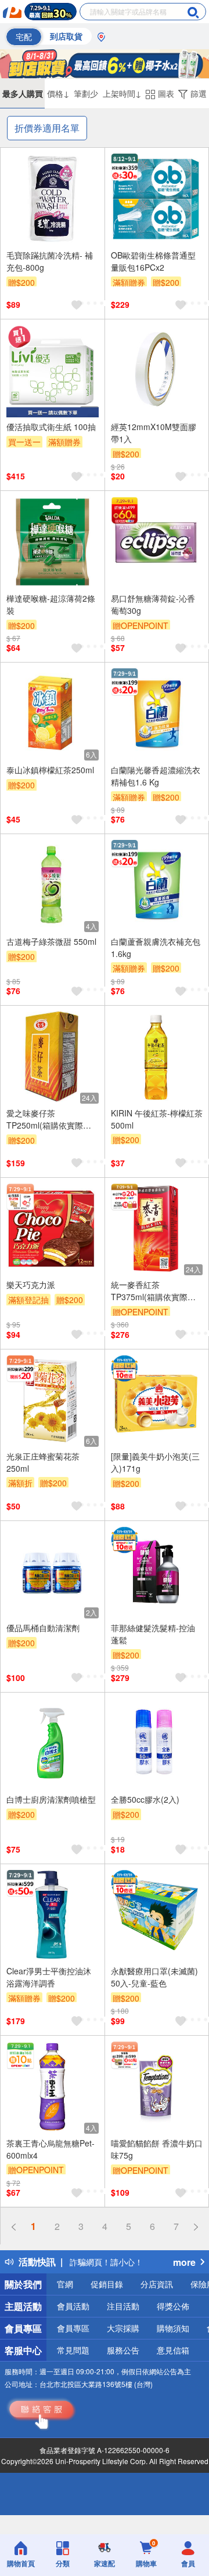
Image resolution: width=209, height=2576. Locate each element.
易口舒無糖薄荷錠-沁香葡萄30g (153, 604)
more (184, 2262)
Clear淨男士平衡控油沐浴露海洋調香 (49, 1977)
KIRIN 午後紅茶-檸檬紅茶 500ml (157, 1119)
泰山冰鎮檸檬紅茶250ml (50, 770)
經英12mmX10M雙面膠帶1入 (154, 433)
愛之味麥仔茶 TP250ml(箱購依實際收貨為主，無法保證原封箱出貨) (51, 1119)
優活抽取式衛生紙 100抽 (51, 427)
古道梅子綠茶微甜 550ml (51, 941)
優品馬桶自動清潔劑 (43, 1628)
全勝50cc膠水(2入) (145, 1799)
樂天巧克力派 (31, 1285)
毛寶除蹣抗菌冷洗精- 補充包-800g (50, 261)
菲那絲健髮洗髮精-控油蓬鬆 (153, 1634)
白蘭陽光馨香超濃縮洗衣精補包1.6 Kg (156, 776)
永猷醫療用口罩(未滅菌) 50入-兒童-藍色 (154, 1977)
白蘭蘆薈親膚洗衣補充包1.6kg (156, 947)
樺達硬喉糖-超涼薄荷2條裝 (51, 604)
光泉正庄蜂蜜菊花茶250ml (43, 1462)
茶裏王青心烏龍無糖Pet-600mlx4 (51, 2149)
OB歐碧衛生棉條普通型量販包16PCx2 (153, 261)
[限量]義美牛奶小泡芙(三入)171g (155, 1462)
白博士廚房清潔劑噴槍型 (51, 1799)
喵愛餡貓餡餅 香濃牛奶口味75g (157, 2149)
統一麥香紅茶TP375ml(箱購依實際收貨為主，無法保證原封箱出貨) (156, 1291)
